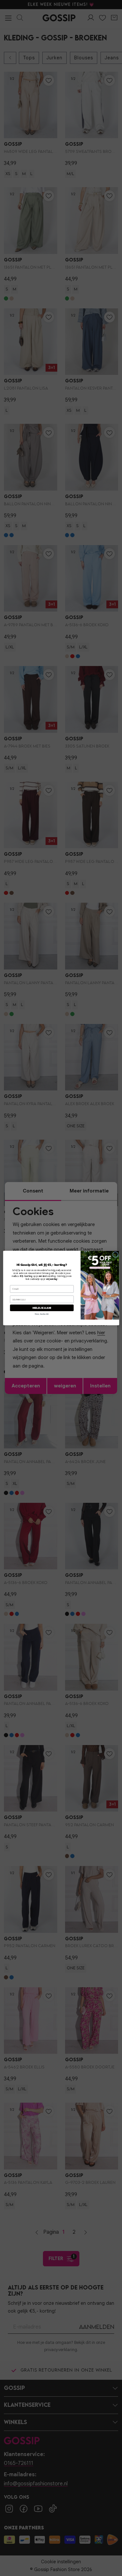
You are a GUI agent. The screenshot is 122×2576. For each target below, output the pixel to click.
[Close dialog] (115, 1254)
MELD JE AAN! (42, 1308)
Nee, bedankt (42, 1314)
